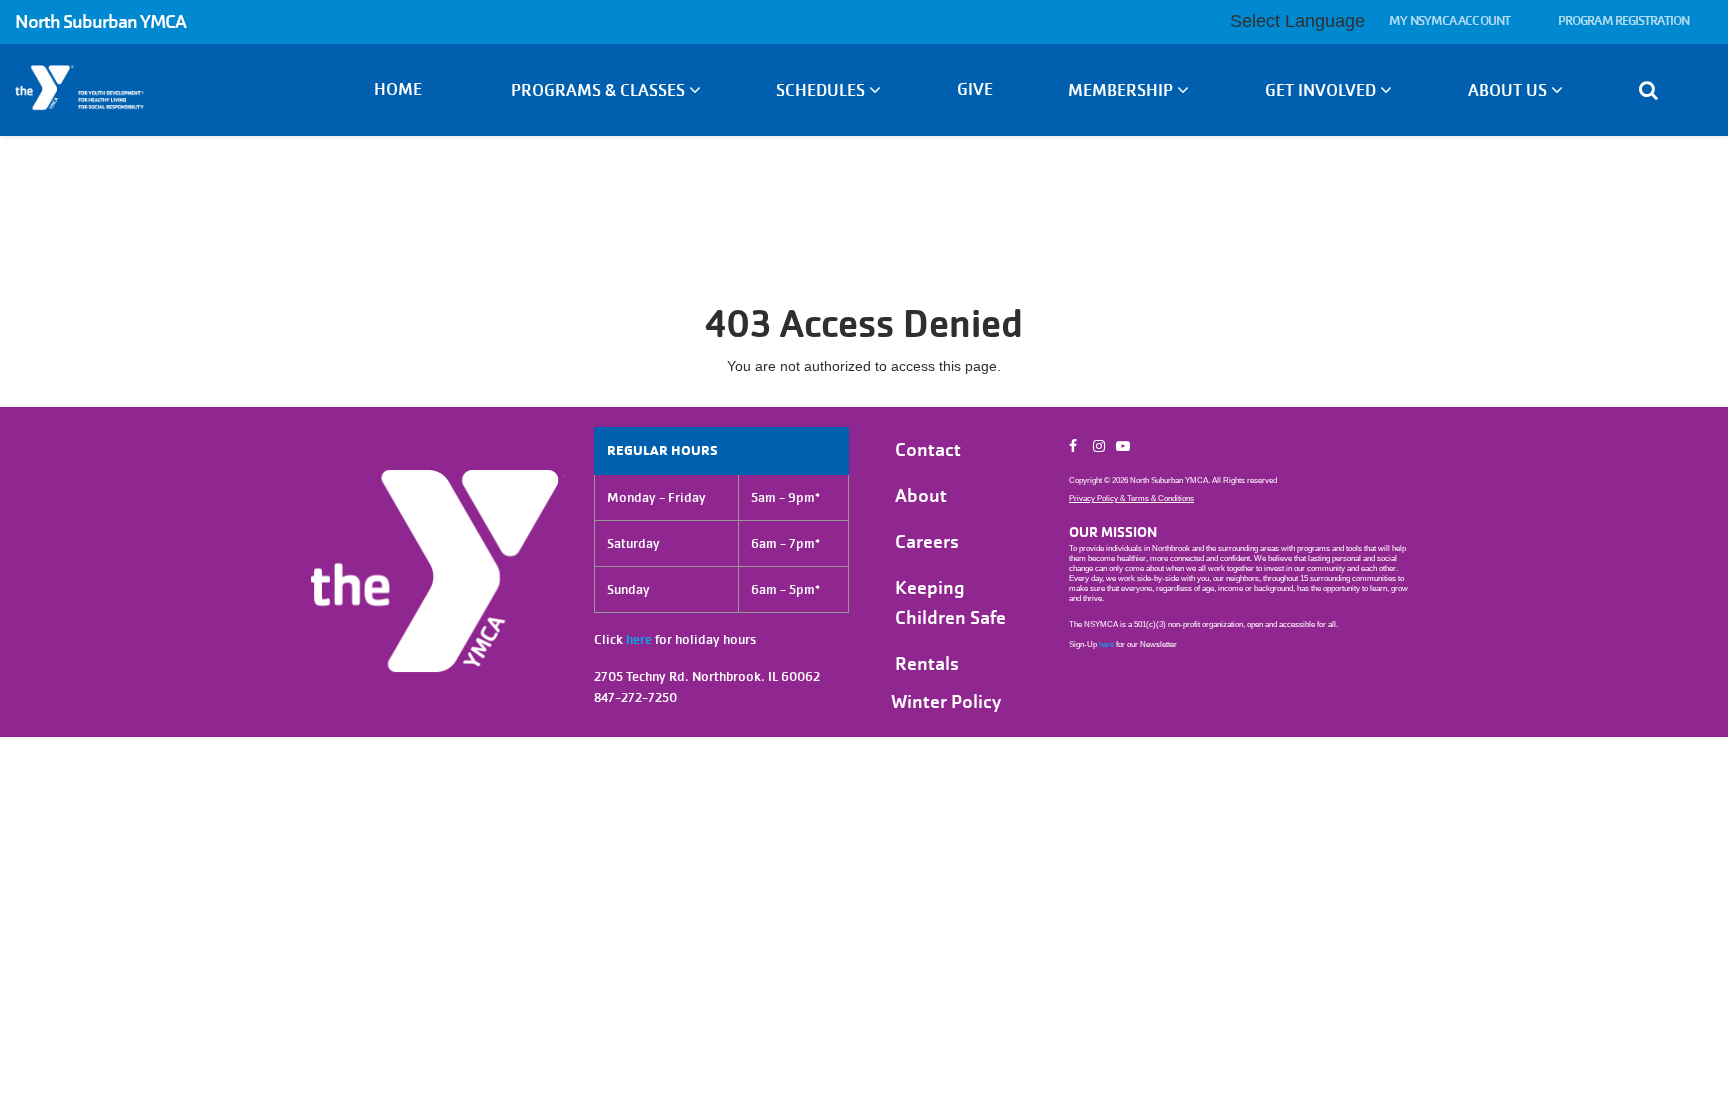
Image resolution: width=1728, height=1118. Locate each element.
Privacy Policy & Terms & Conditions (1131, 498)
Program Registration (1623, 20)
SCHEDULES (822, 90)
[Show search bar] (1656, 90)
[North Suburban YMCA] (144, 88)
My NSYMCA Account (1449, 20)
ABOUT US (1509, 90)
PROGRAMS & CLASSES (600, 90)
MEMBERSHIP (1122, 90)
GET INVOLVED (1322, 90)
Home (398, 89)
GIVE (975, 89)
